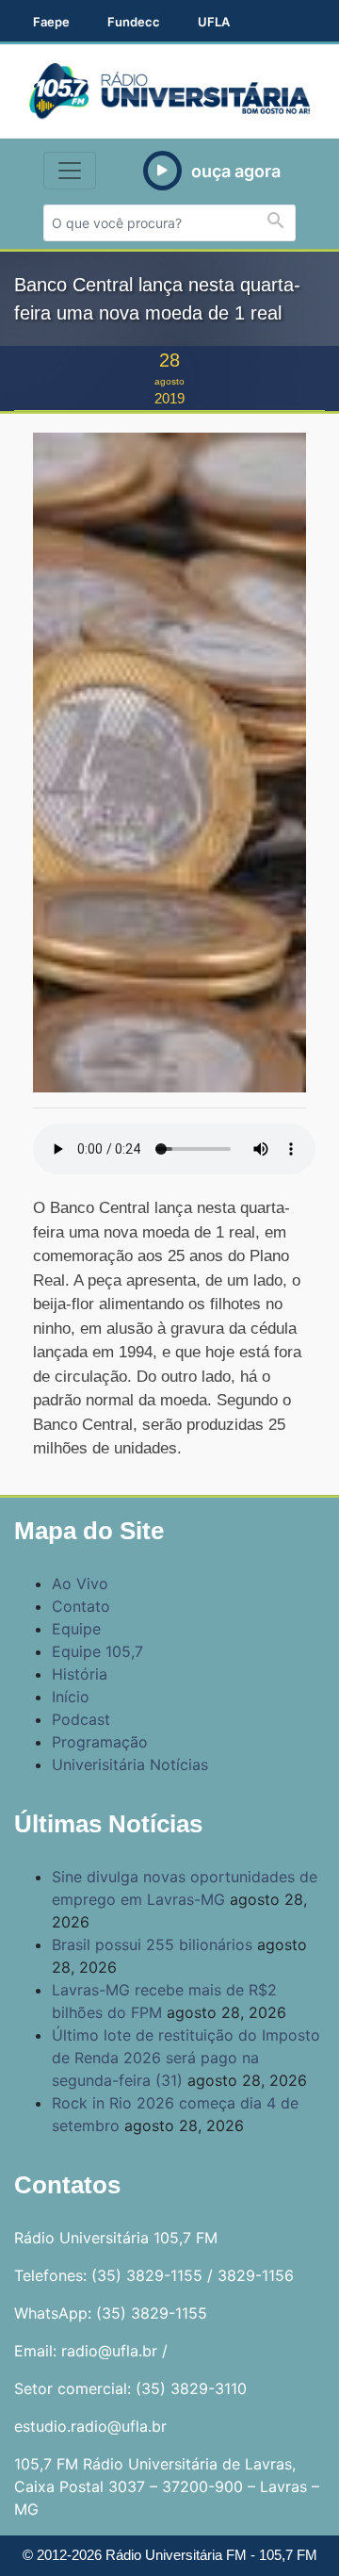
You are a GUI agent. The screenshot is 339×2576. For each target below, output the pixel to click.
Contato (81, 1606)
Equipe (76, 1629)
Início (71, 1697)
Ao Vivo (80, 1583)
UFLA (214, 22)
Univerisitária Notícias (130, 1764)
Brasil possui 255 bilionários (152, 1944)
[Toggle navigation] (70, 171)
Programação (100, 1742)
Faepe (51, 22)
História (80, 1674)
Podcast (81, 1719)
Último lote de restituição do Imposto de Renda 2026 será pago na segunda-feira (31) (186, 2058)
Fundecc (134, 22)
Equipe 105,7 (97, 1651)
